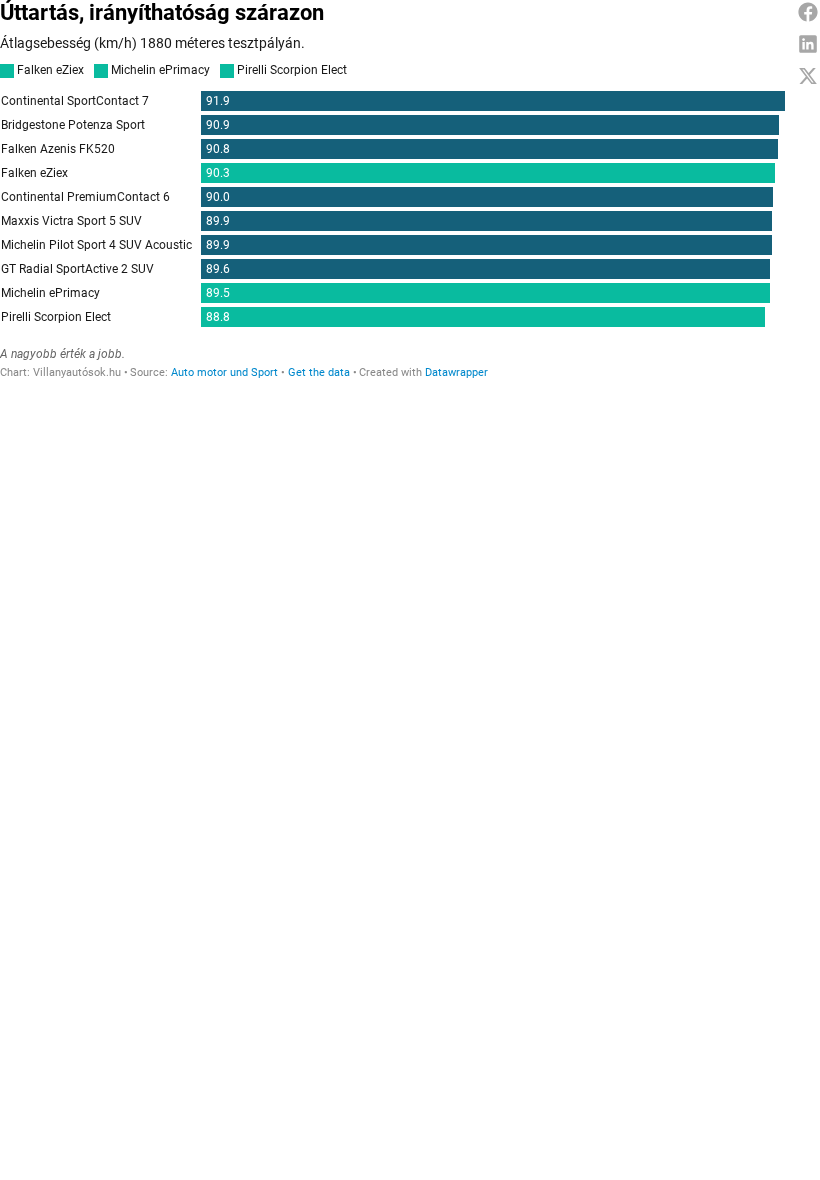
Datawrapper (456, 372)
